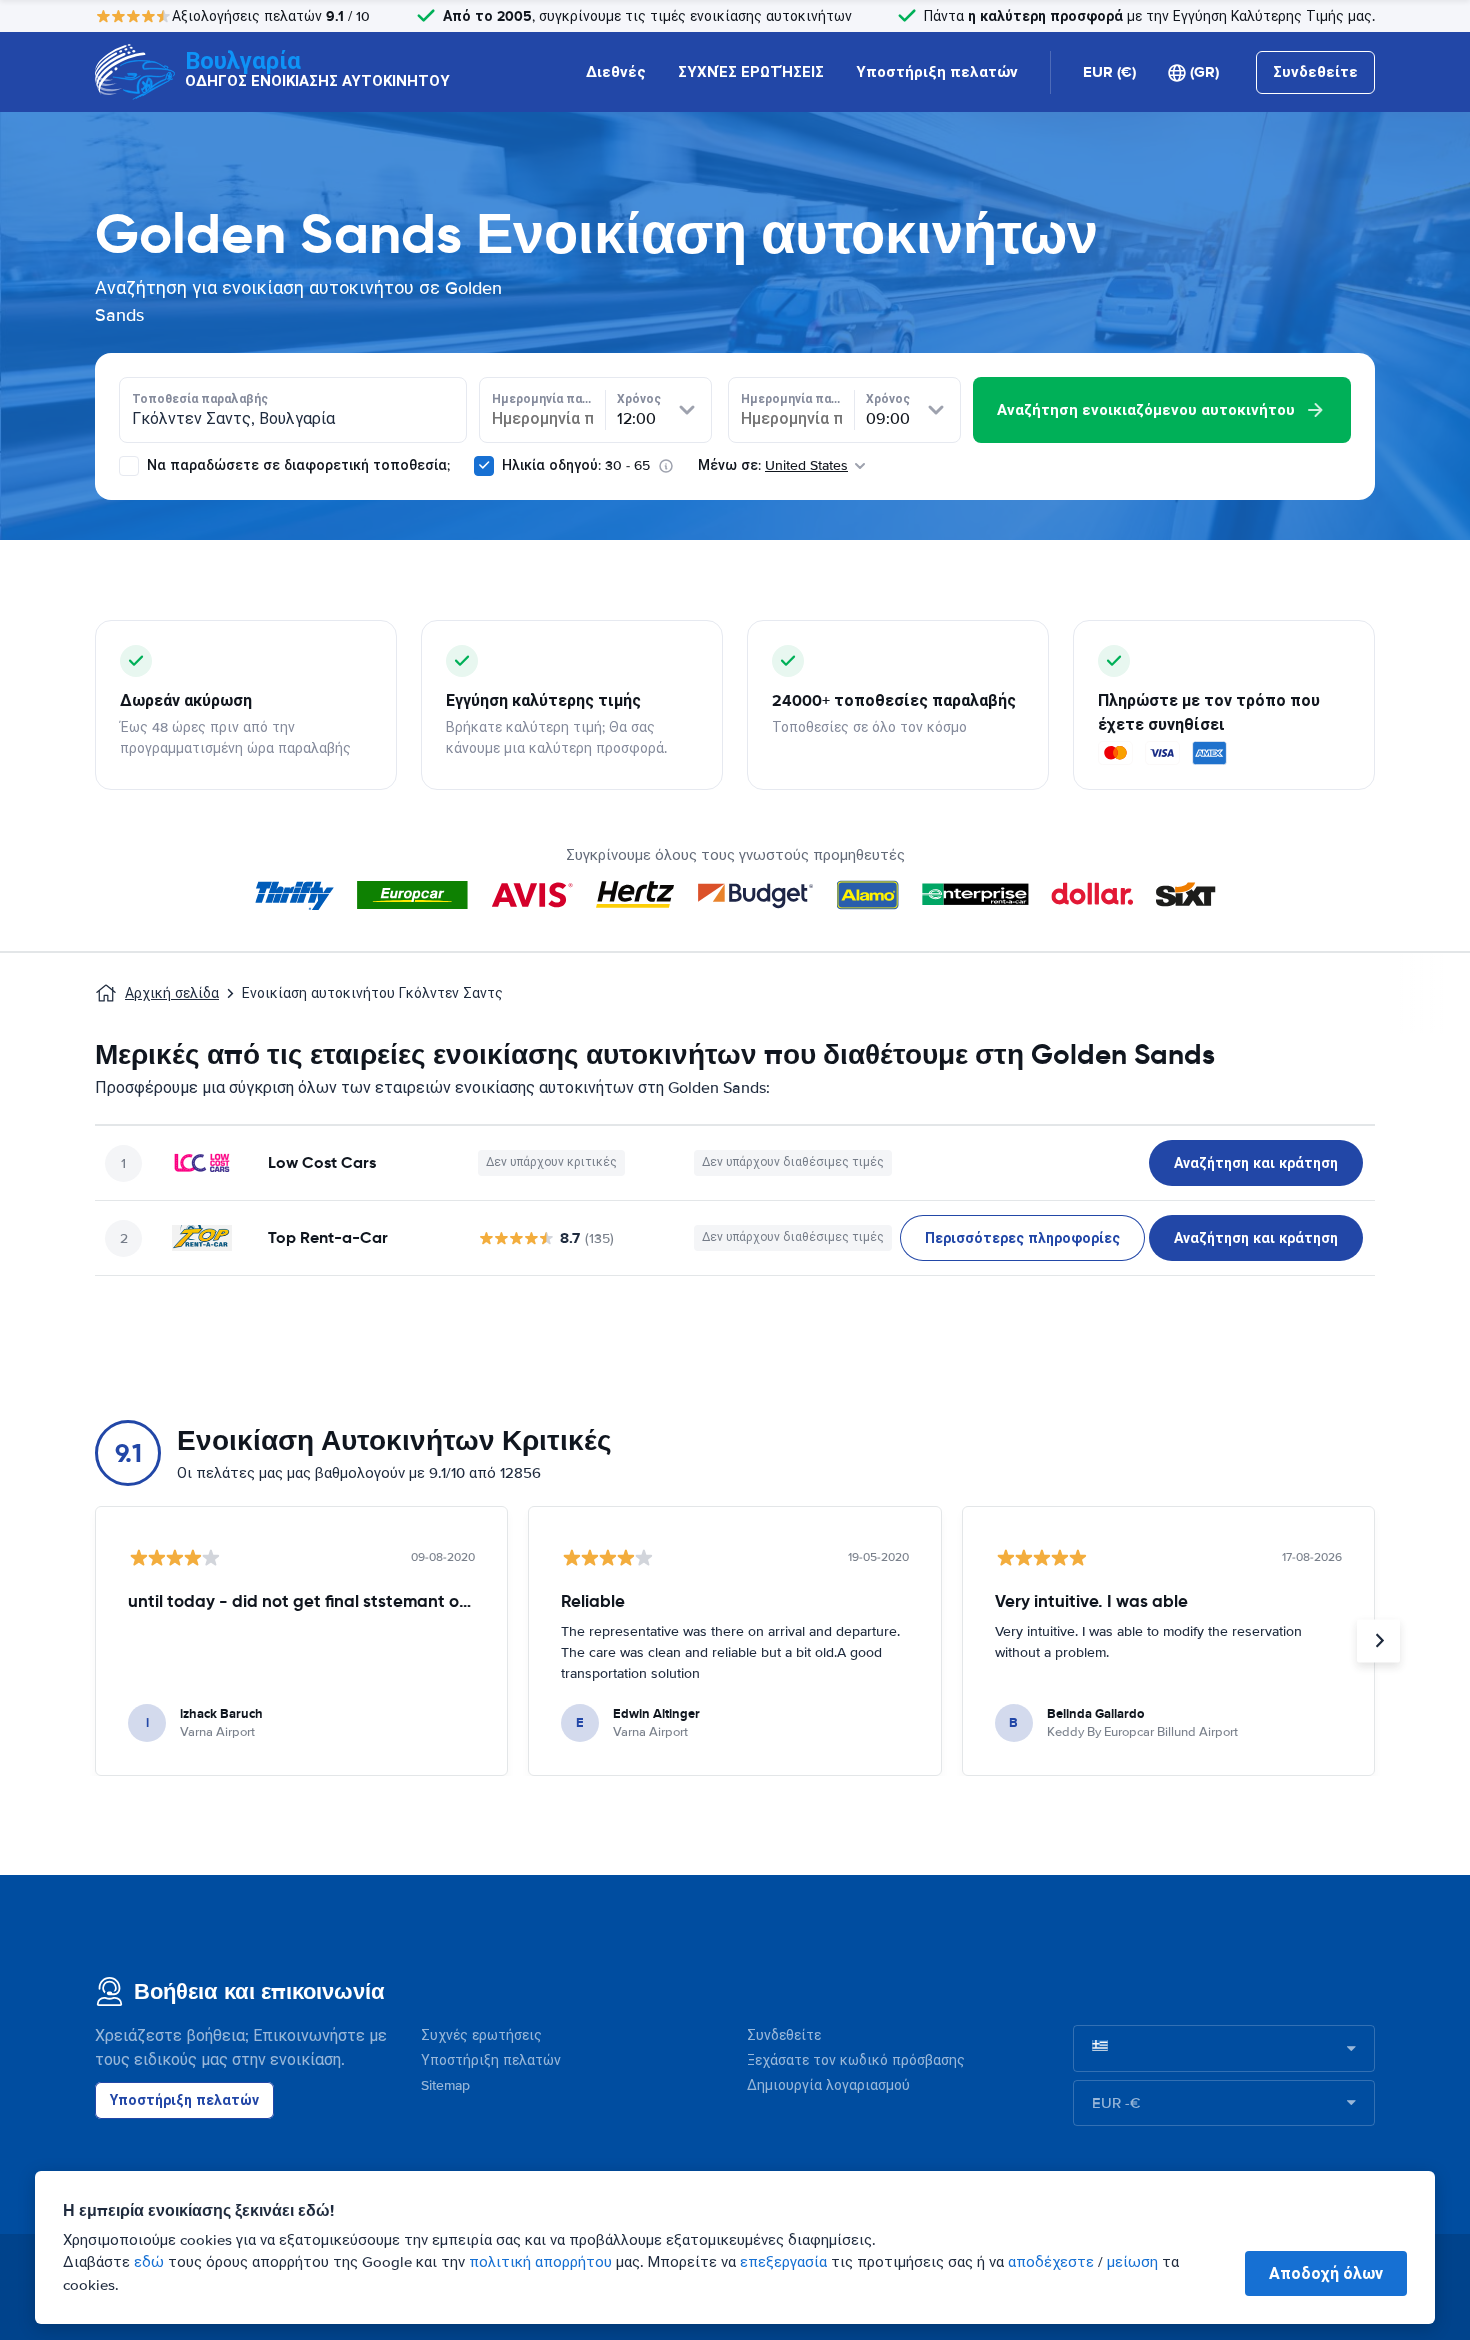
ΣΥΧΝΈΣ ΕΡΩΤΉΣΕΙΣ (751, 72)
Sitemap (445, 2085)
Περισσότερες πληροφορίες (1022, 1238)
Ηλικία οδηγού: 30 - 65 (576, 465)
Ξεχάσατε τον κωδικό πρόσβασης (856, 2060)
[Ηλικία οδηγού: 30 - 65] (484, 466)
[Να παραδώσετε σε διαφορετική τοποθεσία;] (129, 466)
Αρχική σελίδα (172, 993)
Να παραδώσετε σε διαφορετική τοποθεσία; (296, 465)
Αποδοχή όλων (1326, 2273)
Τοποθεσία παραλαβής (200, 399)
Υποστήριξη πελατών (937, 72)
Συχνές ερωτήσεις (481, 2035)
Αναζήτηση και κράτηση (1256, 1163)
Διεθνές (616, 72)
